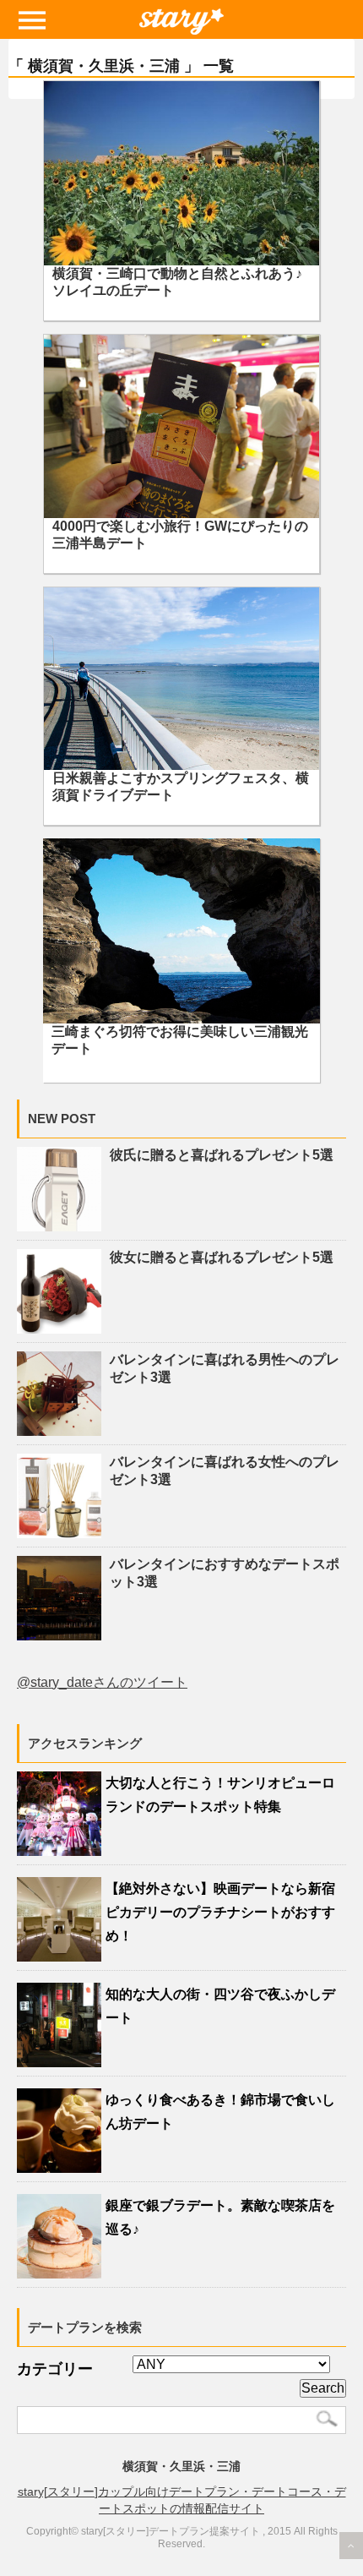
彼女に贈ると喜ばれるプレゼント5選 (222, 1257)
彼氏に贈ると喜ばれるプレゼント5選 (222, 1155)
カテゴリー (55, 2369)
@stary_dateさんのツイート (102, 1682)
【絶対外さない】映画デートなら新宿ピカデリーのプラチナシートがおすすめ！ (220, 1912)
